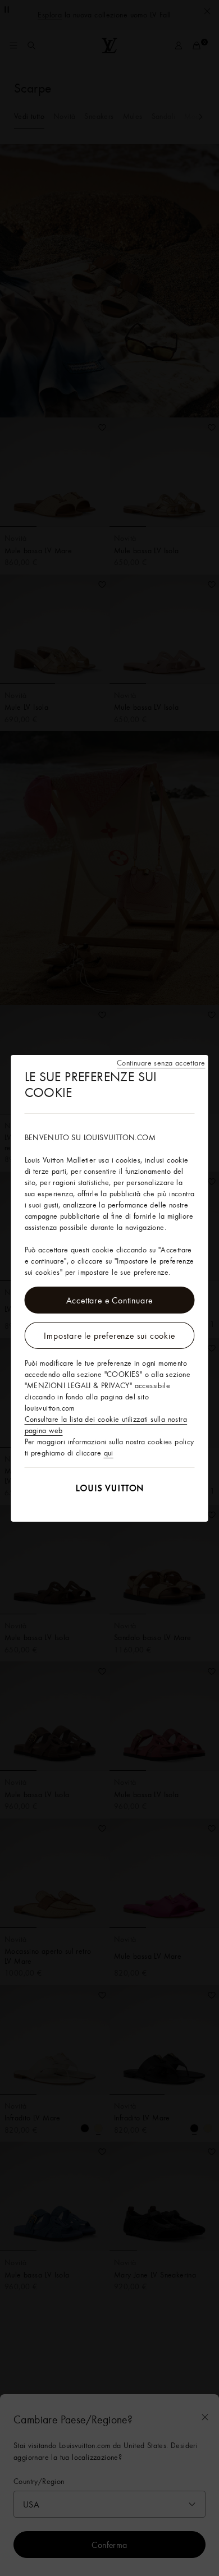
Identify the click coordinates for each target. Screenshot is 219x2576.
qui (109, 1453)
